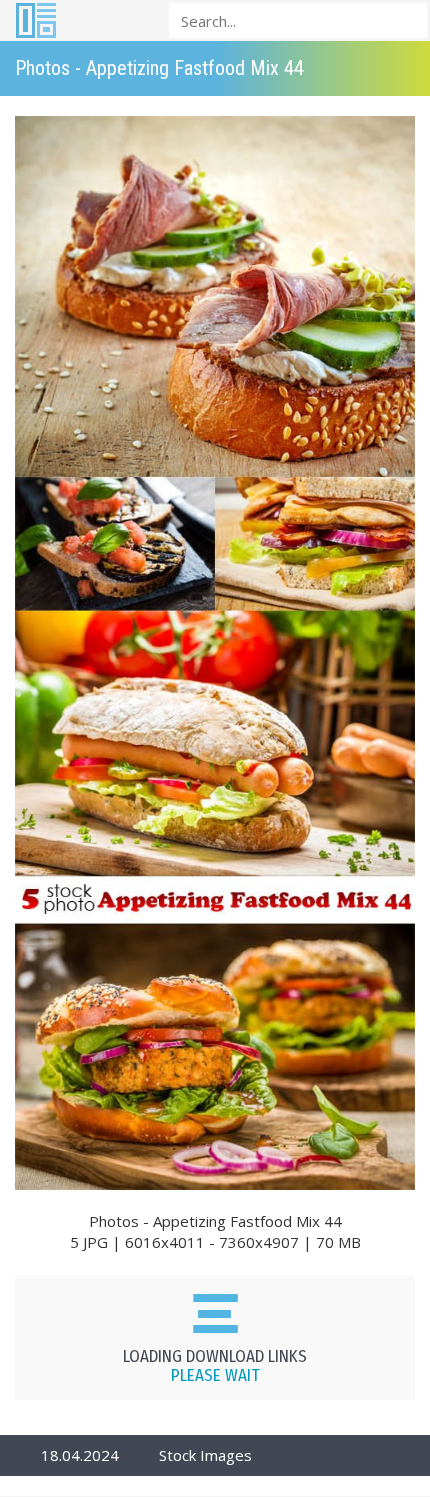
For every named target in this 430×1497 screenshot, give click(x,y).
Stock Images (205, 1455)
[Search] (406, 19)
